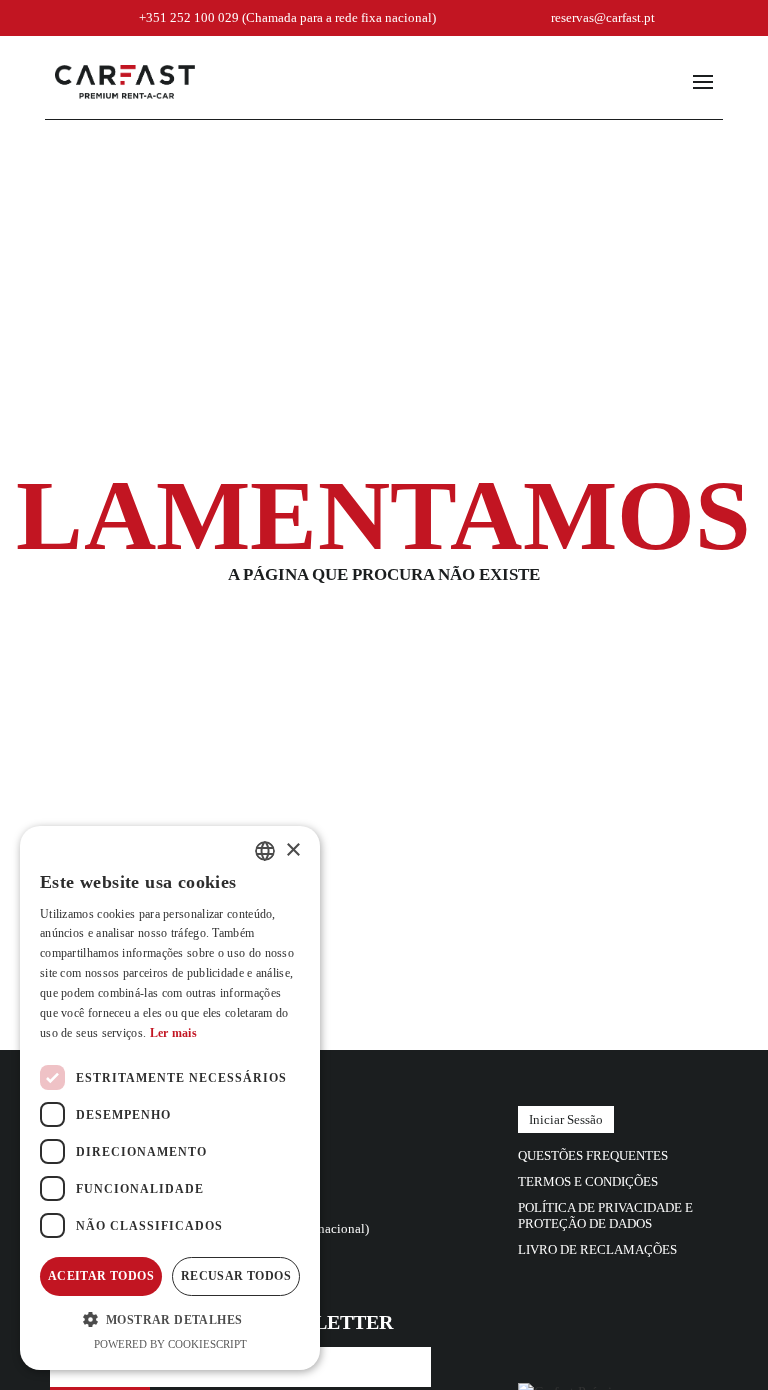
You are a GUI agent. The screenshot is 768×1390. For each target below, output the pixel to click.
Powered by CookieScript (170, 1344)
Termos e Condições (588, 1181)
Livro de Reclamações (597, 1249)
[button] (170, 1319)
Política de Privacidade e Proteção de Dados (605, 1215)
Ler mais (173, 1033)
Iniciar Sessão (566, 1119)
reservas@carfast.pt (603, 17)
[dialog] (170, 1098)
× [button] (292, 850)
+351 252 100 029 (287, 17)
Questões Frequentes (593, 1155)
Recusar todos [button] (236, 1276)
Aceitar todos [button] (101, 1276)
